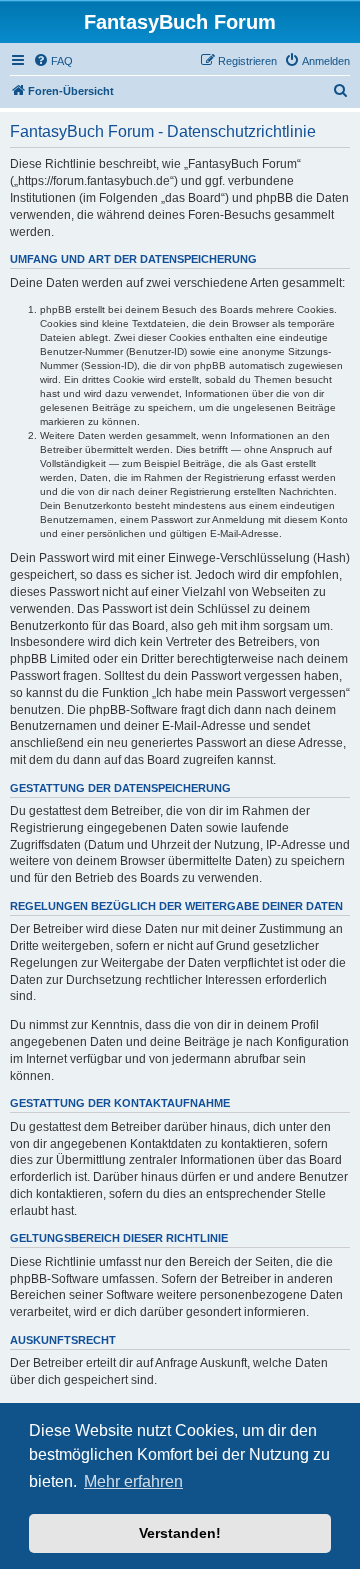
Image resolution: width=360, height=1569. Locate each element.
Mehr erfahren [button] (133, 1481)
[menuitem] (53, 61)
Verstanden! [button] (180, 1533)
